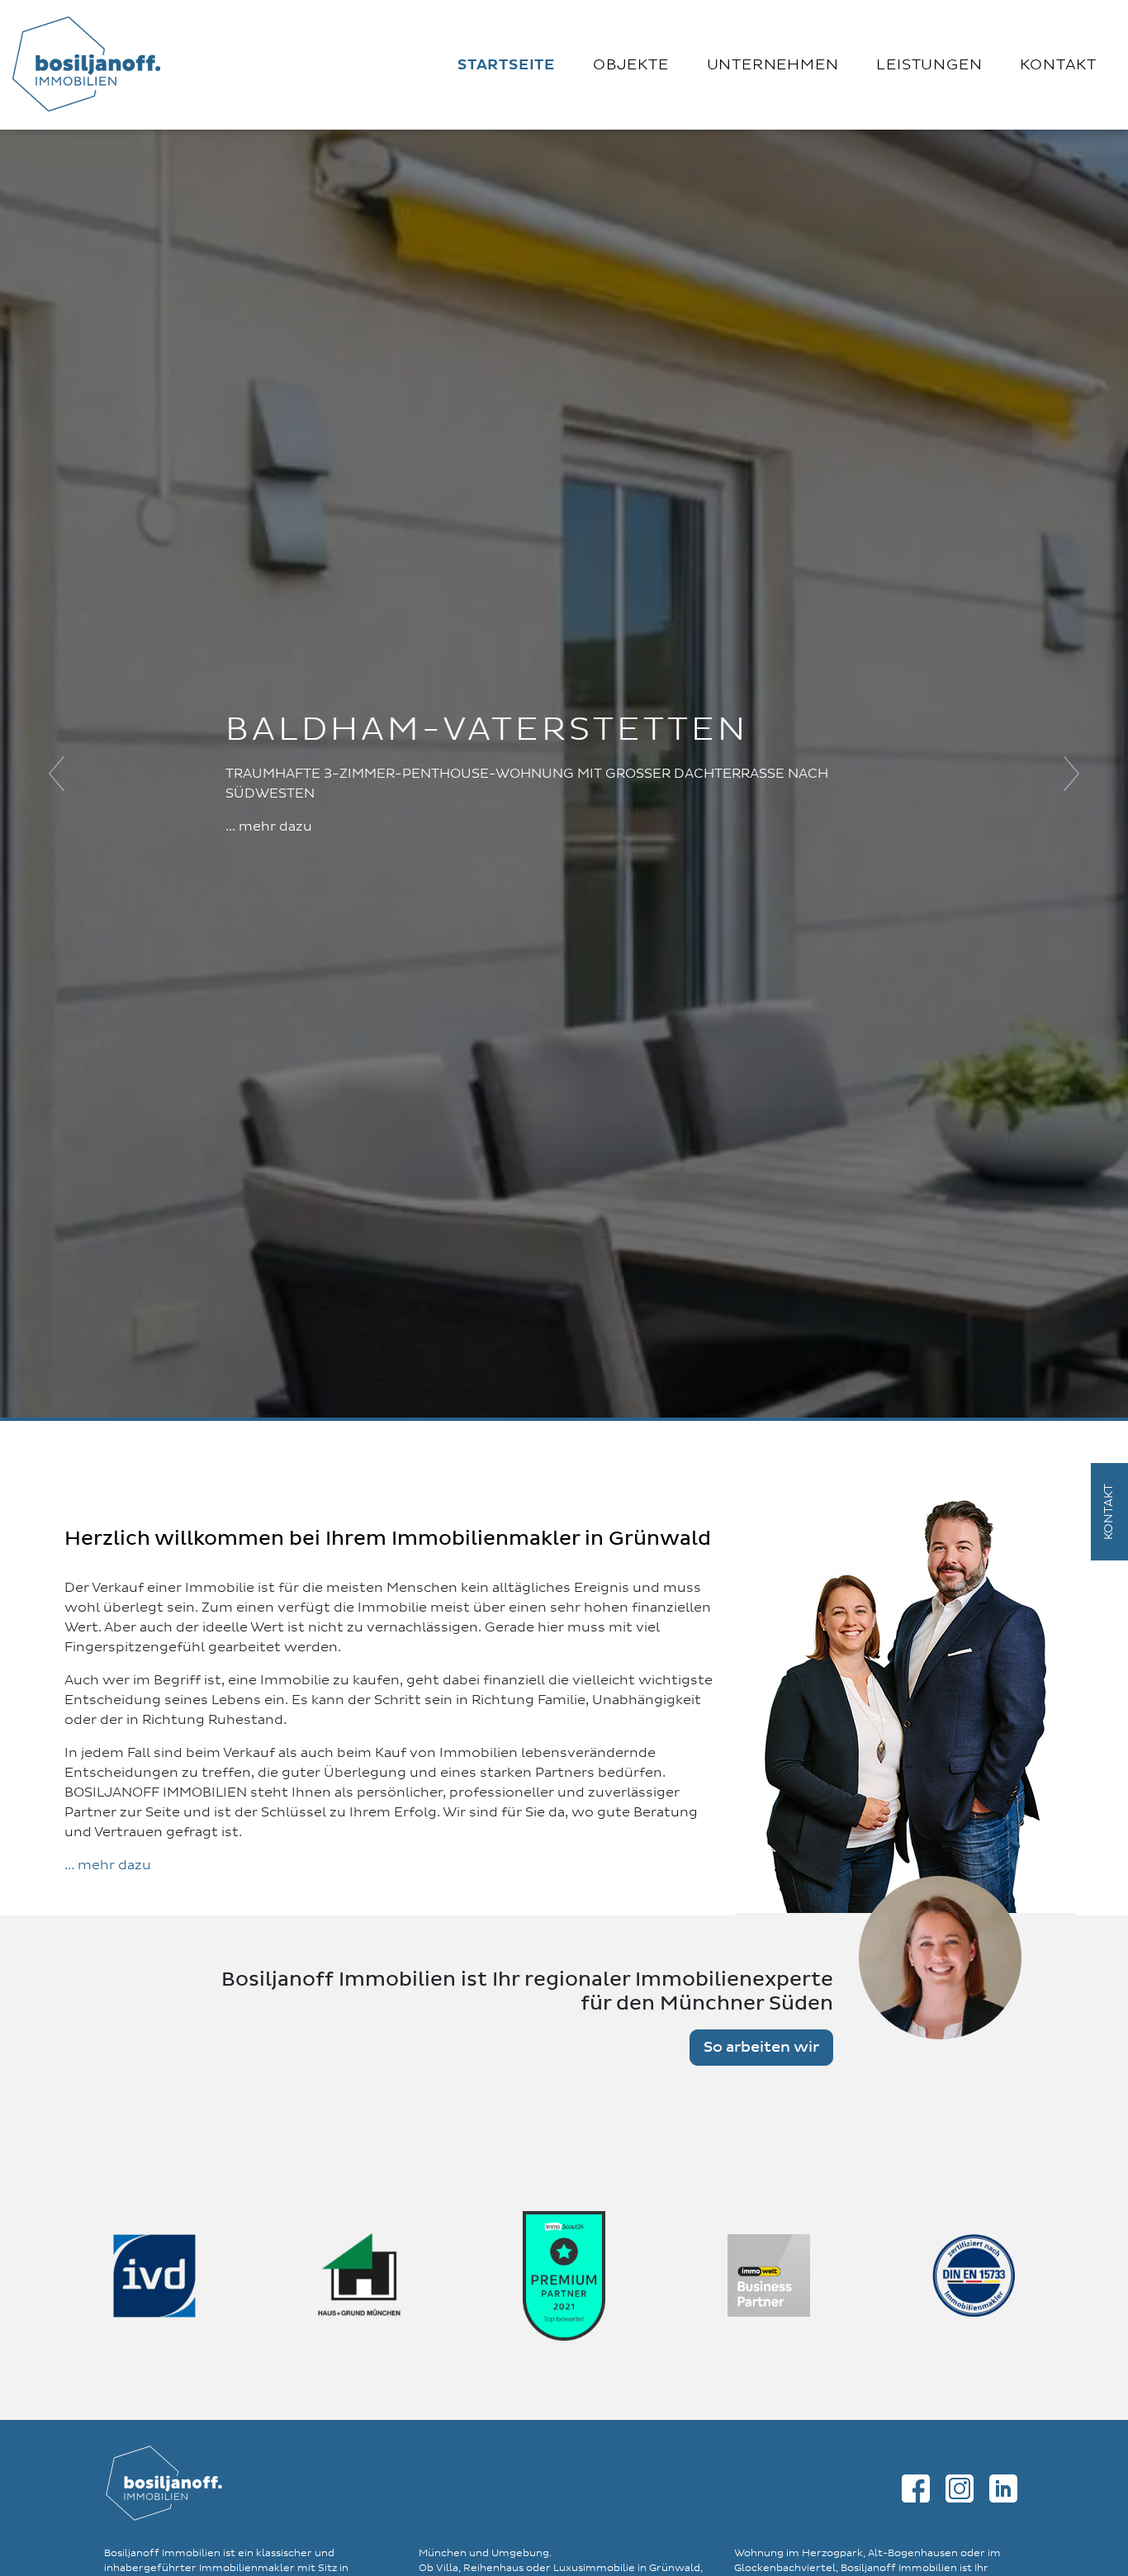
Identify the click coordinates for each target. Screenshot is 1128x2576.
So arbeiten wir (761, 2048)
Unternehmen (773, 65)
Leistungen (929, 65)
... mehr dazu (269, 826)
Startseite (506, 65)
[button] (57, 774)
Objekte (631, 65)
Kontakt (1058, 65)
